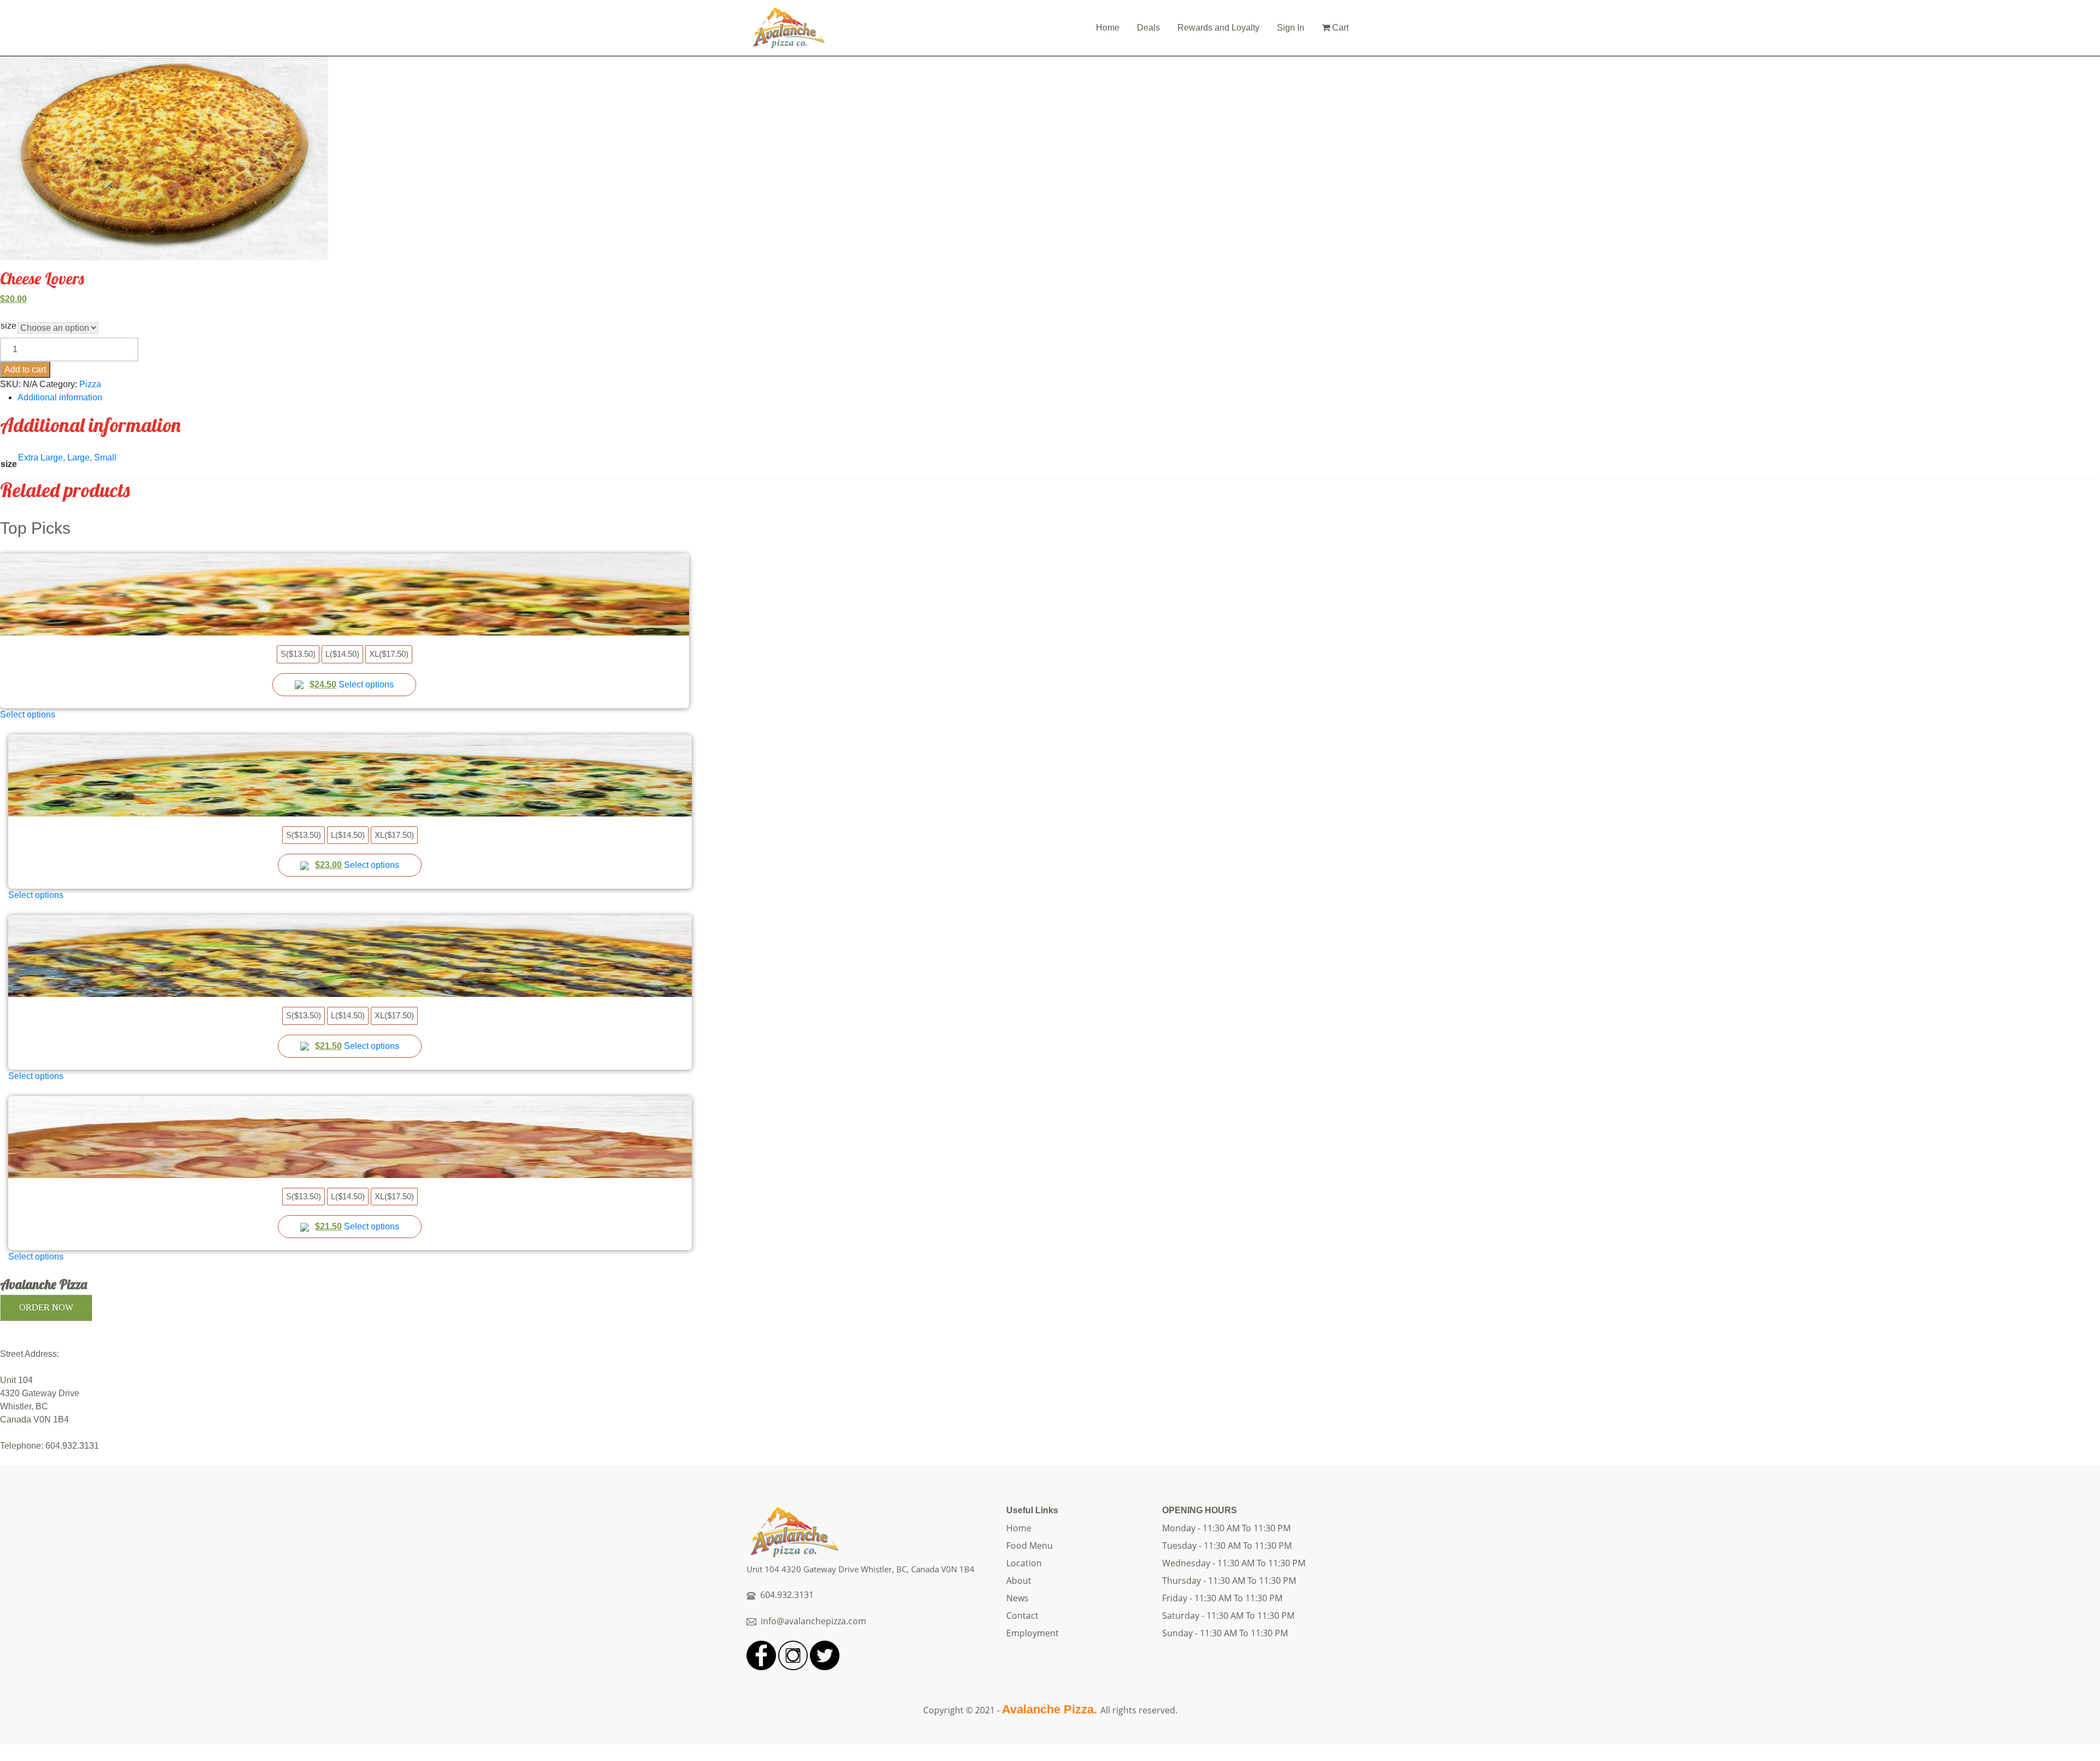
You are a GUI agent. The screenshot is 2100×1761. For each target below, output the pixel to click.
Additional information (60, 397)
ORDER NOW (46, 1307)
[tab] (1059, 398)
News (1017, 1598)
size (8, 326)
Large (78, 457)
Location (1024, 1563)
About (1019, 1581)
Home (1108, 28)
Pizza (90, 384)
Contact (1022, 1616)
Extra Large (40, 457)
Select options (366, 684)
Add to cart (25, 369)
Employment (1032, 1633)
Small (105, 457)
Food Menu (1029, 1546)
